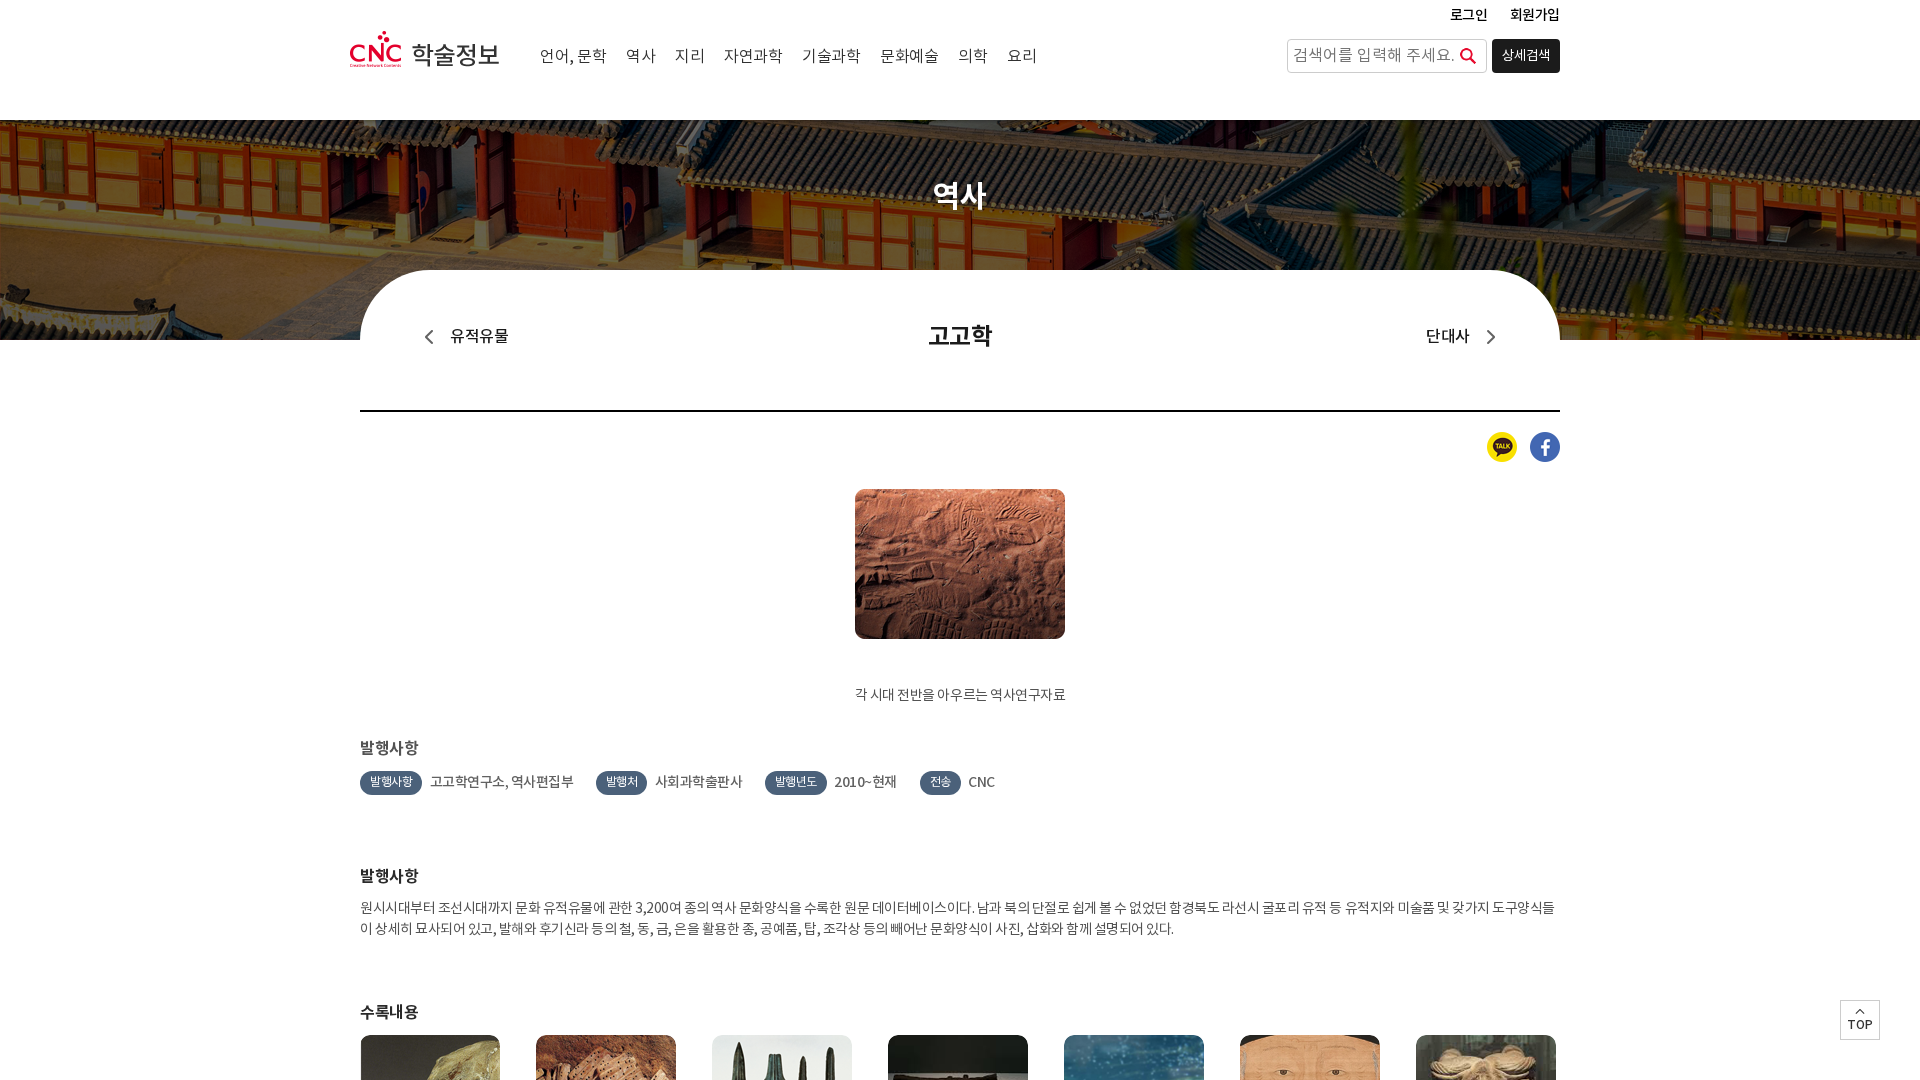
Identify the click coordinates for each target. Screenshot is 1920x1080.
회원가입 (1535, 15)
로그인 (1469, 15)
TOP (1860, 1025)
